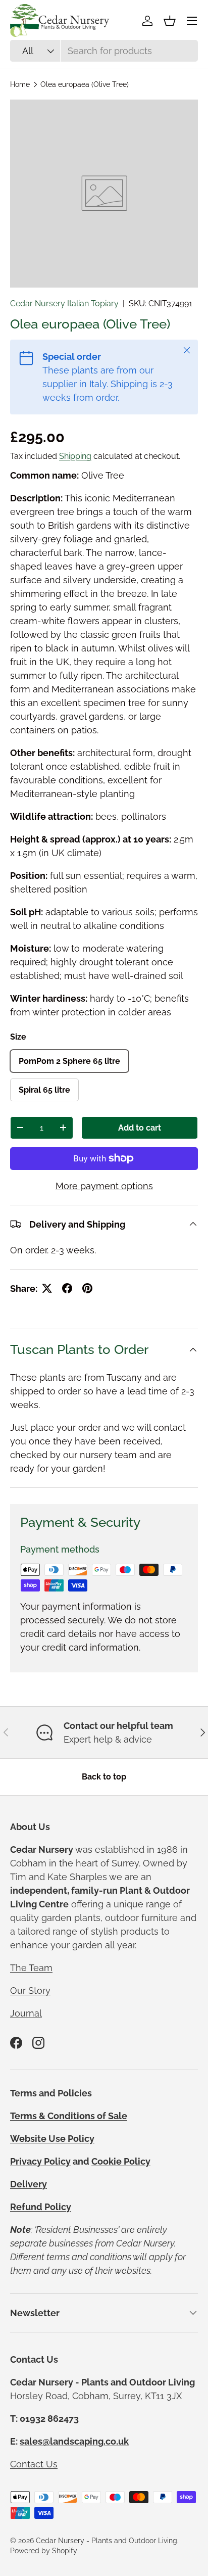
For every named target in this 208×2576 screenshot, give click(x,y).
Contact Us (34, 2464)
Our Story (30, 1990)
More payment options (104, 1186)
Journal (26, 2013)
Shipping (75, 456)
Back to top (104, 1777)
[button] (170, 21)
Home (20, 84)
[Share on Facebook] (67, 1288)
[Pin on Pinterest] (87, 1288)
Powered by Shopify (44, 2551)
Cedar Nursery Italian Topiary (64, 303)
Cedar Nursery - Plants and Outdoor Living (107, 2541)
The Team (31, 1968)
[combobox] (104, 51)
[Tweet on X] (47, 1288)
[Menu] (192, 21)
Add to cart (140, 1128)
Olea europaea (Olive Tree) (85, 84)
